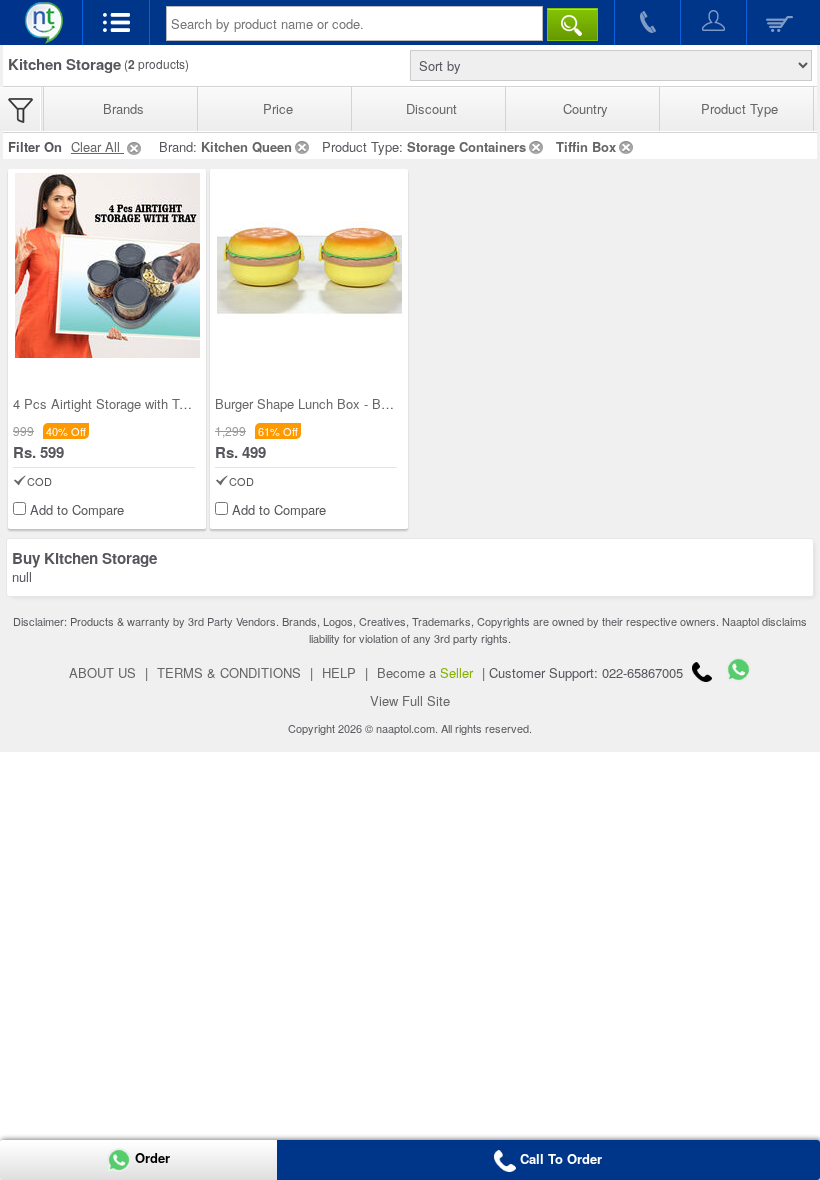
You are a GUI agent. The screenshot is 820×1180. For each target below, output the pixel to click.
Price (278, 108)
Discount (431, 108)
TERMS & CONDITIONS (229, 672)
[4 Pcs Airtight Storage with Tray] (107, 265)
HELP (339, 672)
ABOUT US (102, 672)
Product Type (739, 108)
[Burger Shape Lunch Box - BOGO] (309, 265)
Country (585, 108)
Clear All (97, 146)
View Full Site (410, 700)
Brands (123, 108)
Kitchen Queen (246, 146)
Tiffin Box (586, 146)
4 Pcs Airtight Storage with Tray (105, 403)
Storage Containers (466, 146)
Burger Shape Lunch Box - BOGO (313, 403)
